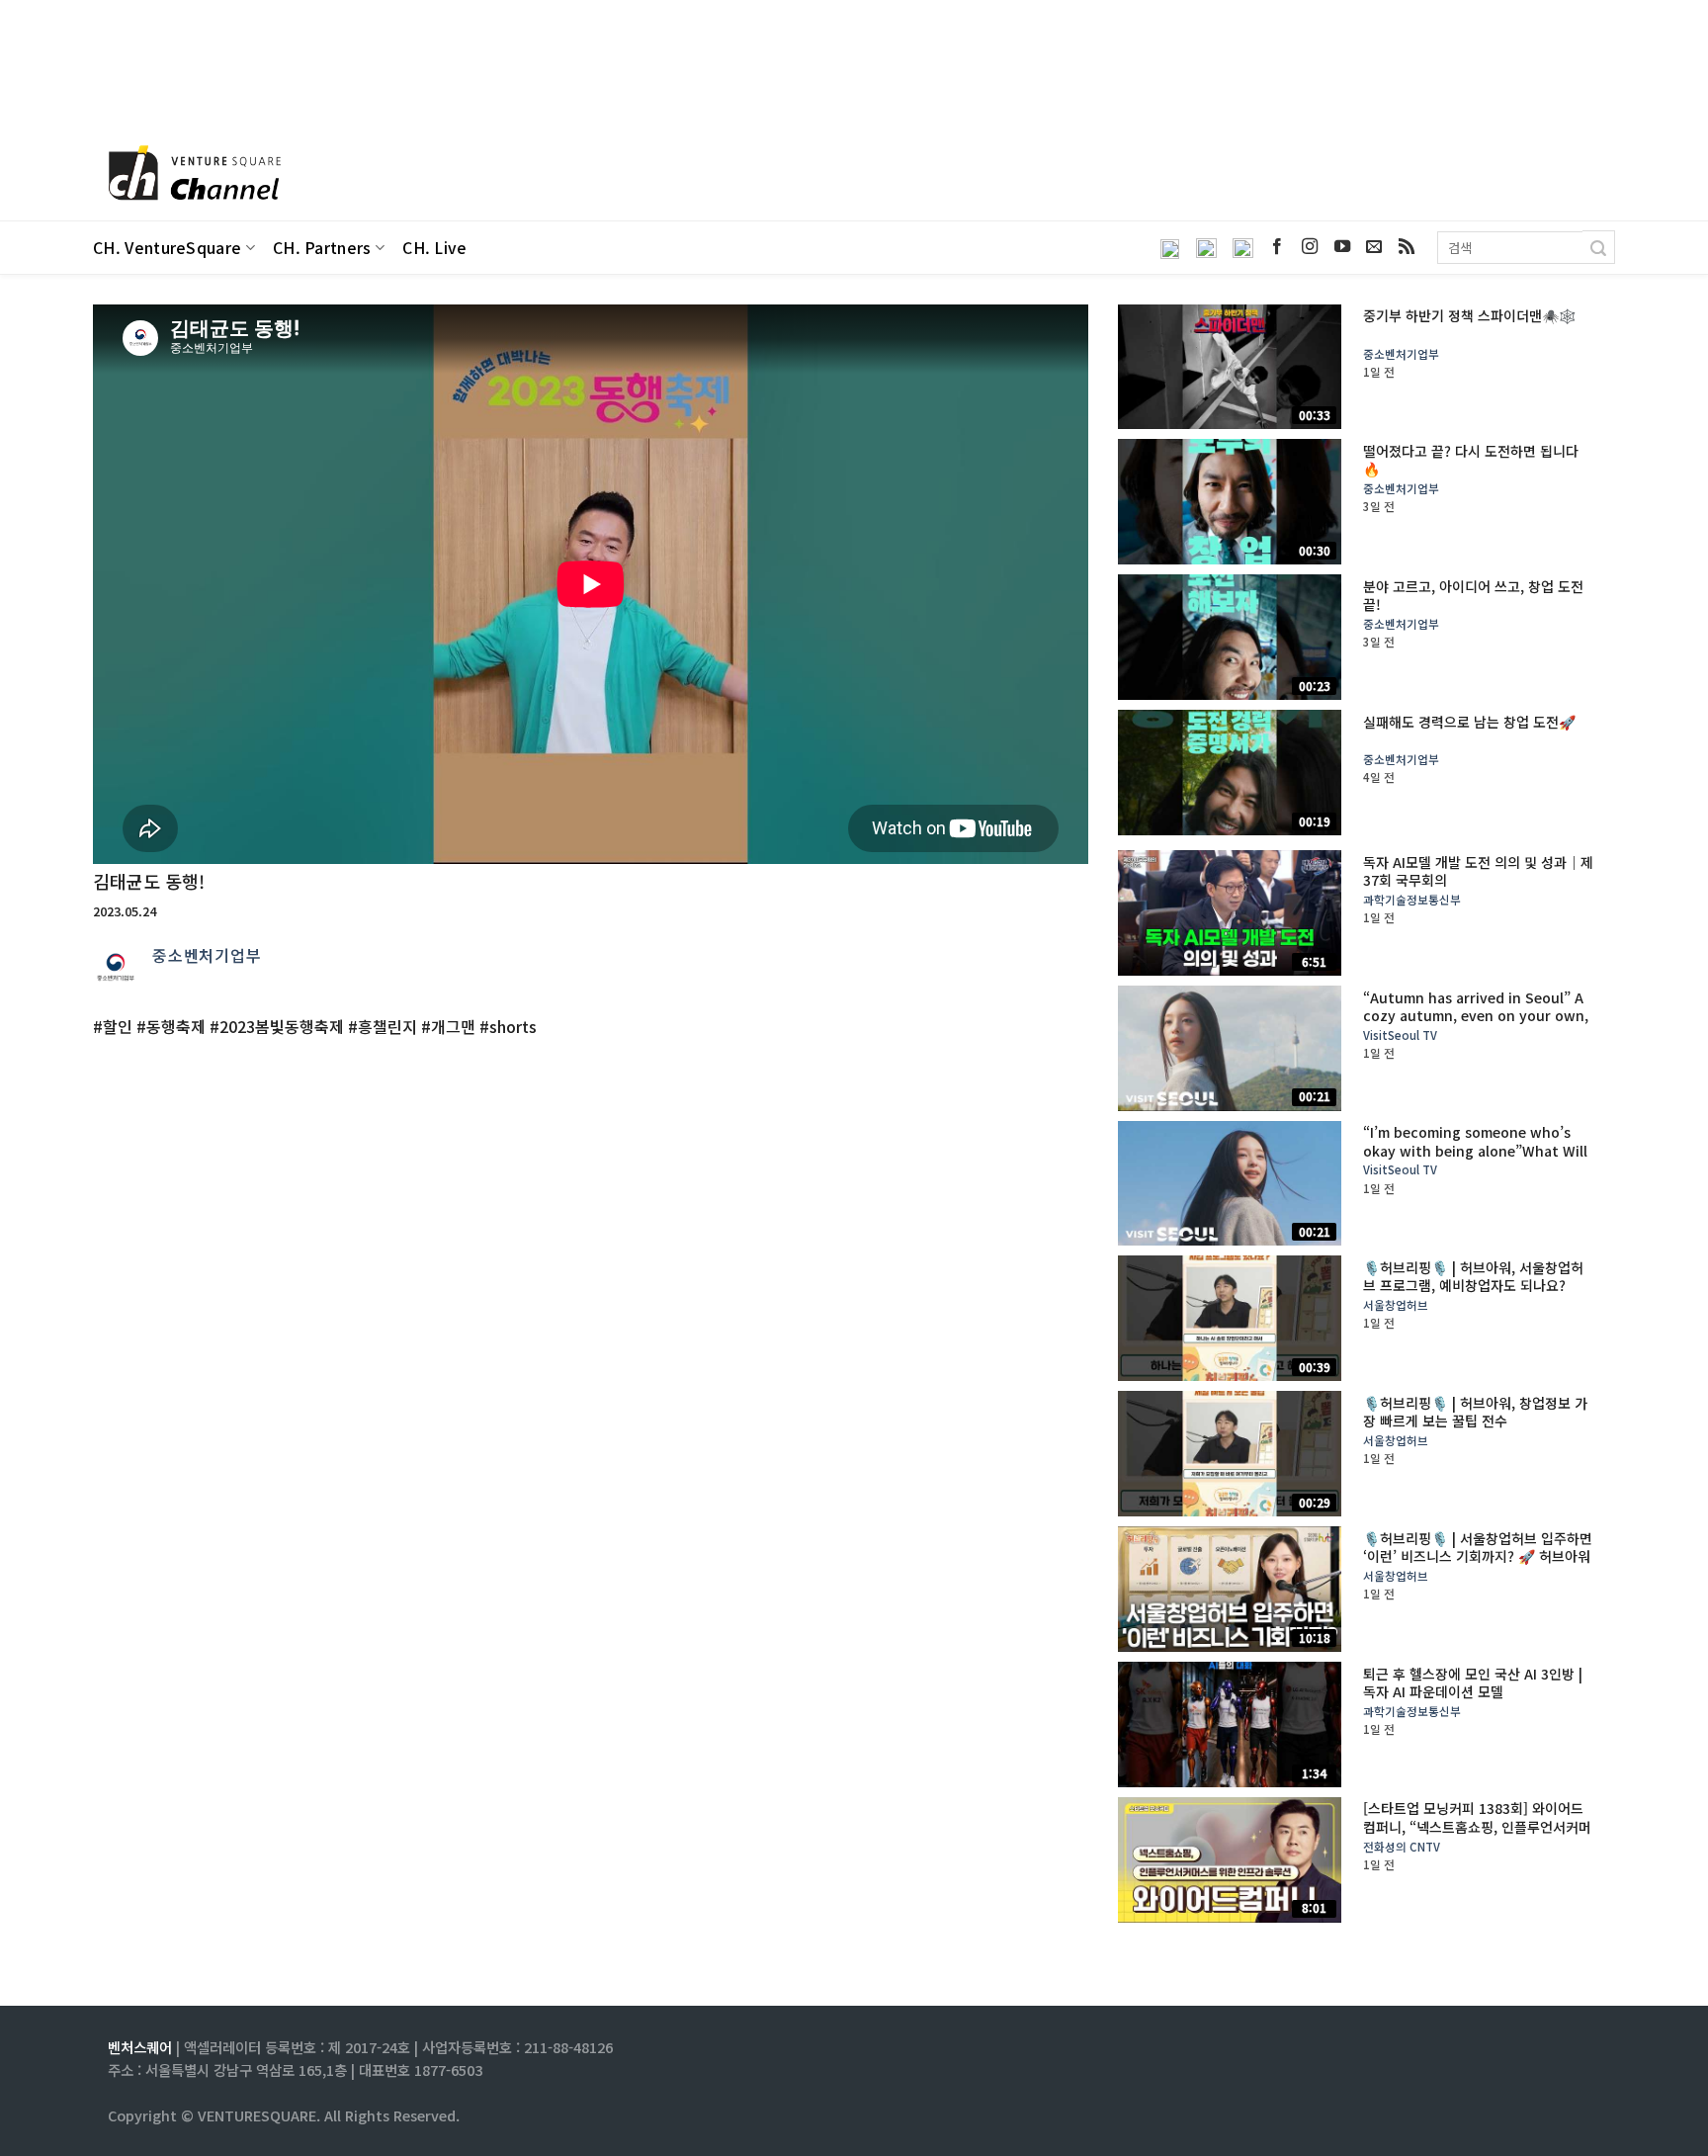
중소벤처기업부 (207, 955)
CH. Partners (322, 248)
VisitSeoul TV (1400, 1035)
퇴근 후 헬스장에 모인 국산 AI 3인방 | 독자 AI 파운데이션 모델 (1473, 1682)
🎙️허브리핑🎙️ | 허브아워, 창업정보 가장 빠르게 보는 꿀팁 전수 (1475, 1412)
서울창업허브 (1396, 1305)
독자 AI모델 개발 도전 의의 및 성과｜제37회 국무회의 (1478, 871)
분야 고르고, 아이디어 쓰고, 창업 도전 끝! (1473, 595)
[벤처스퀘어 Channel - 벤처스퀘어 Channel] (192, 174)
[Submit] (1599, 247)
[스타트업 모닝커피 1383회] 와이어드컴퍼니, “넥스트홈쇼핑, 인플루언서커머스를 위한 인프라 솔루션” (1477, 1826)
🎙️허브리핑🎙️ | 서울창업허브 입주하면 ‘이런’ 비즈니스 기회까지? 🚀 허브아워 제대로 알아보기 (1478, 1556)
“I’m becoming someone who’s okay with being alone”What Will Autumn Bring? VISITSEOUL (1475, 1150)
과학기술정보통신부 (1412, 900)
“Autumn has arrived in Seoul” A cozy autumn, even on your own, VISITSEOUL (1476, 1016)
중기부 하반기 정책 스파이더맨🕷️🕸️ (1469, 315)
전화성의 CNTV (1402, 1847)
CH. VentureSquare (167, 248)
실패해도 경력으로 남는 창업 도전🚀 (1469, 722)
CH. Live (435, 248)
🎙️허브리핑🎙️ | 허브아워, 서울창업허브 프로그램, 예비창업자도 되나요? (1473, 1276)
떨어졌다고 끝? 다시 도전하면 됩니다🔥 (1471, 460)
